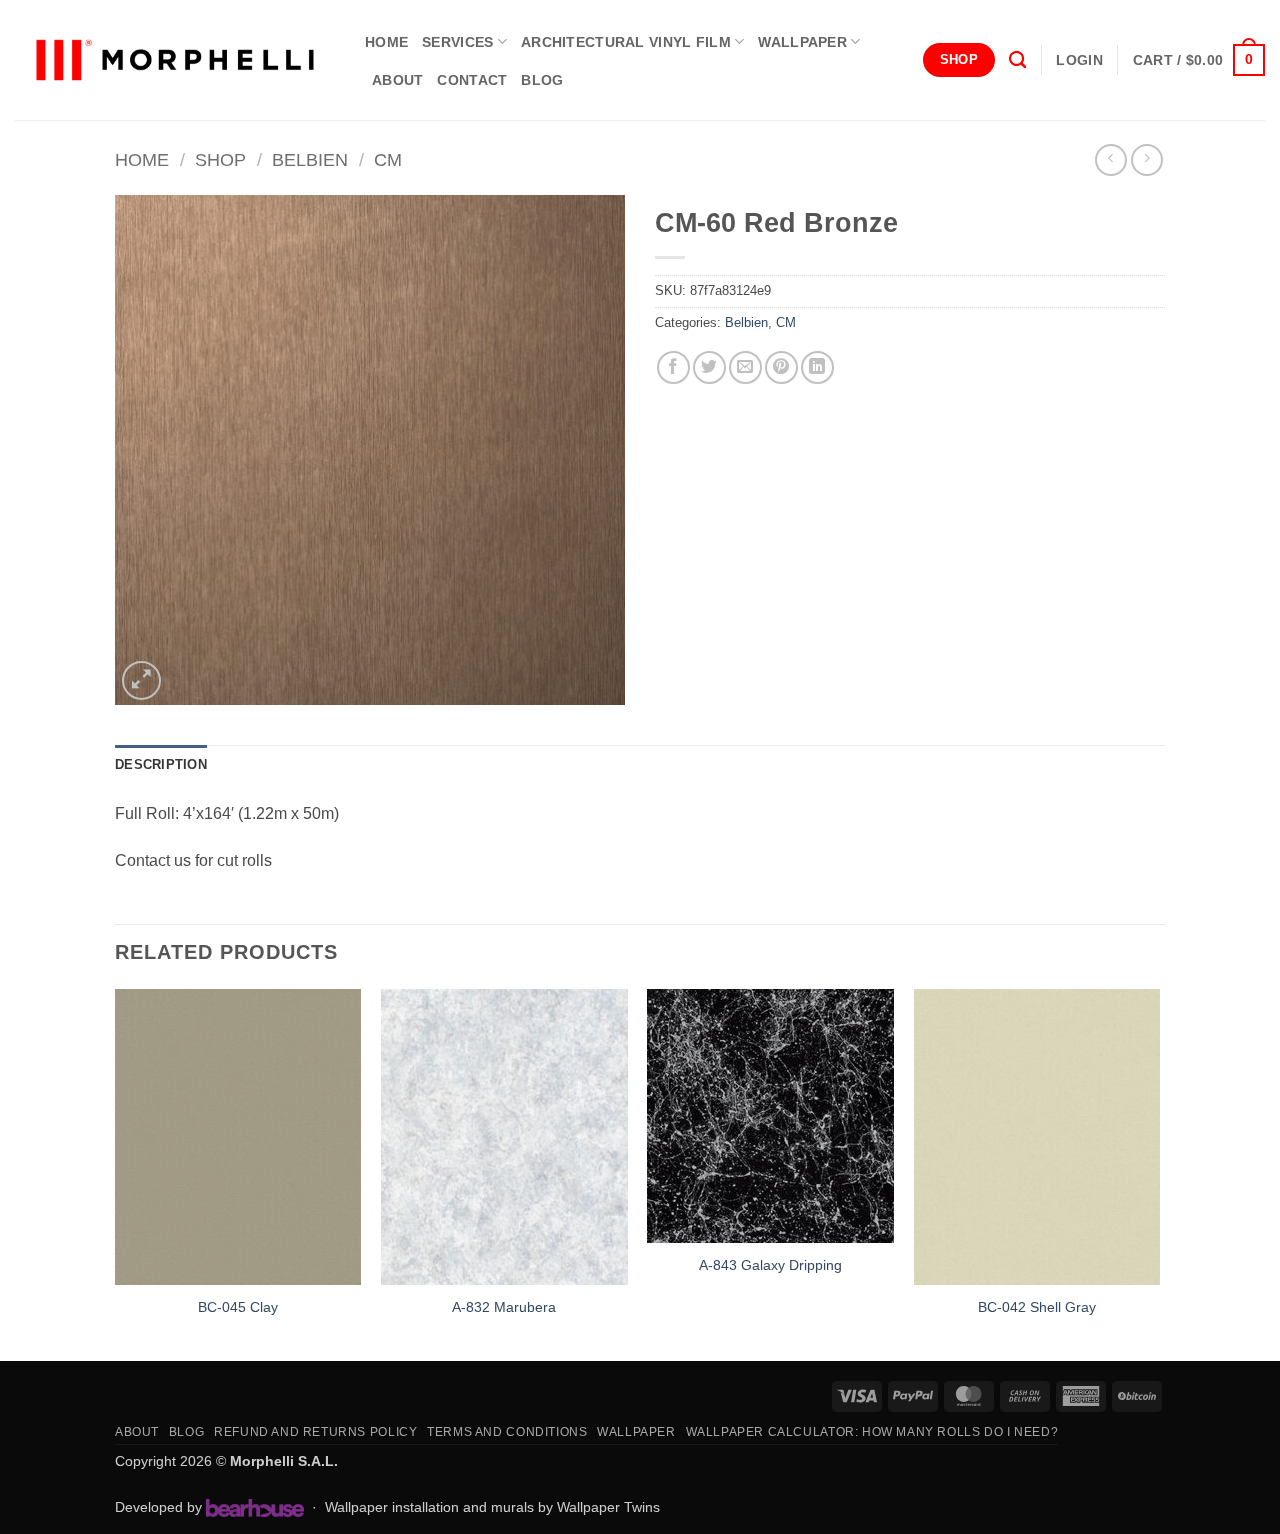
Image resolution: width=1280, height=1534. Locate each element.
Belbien (310, 159)
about (397, 80)
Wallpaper (802, 42)
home (386, 42)
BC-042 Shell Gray (1037, 1307)
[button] (1079, 60)
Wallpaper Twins (608, 1507)
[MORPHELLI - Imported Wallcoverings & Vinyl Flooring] (175, 60)
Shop (220, 159)
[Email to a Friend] (745, 367)
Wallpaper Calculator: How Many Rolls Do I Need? (872, 1432)
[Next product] (1110, 159)
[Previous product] (1146, 159)
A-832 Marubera (504, 1307)
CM (388, 159)
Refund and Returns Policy (315, 1432)
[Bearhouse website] (255, 1508)
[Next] (1159, 1172)
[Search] (1017, 60)
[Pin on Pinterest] (781, 367)
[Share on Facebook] (673, 367)
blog (542, 80)
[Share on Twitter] (709, 367)
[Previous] (116, 1172)
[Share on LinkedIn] (817, 367)
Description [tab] (161, 764)
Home (142, 159)
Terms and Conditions (507, 1432)
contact (472, 80)
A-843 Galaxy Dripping (770, 1265)
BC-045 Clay (238, 1307)
